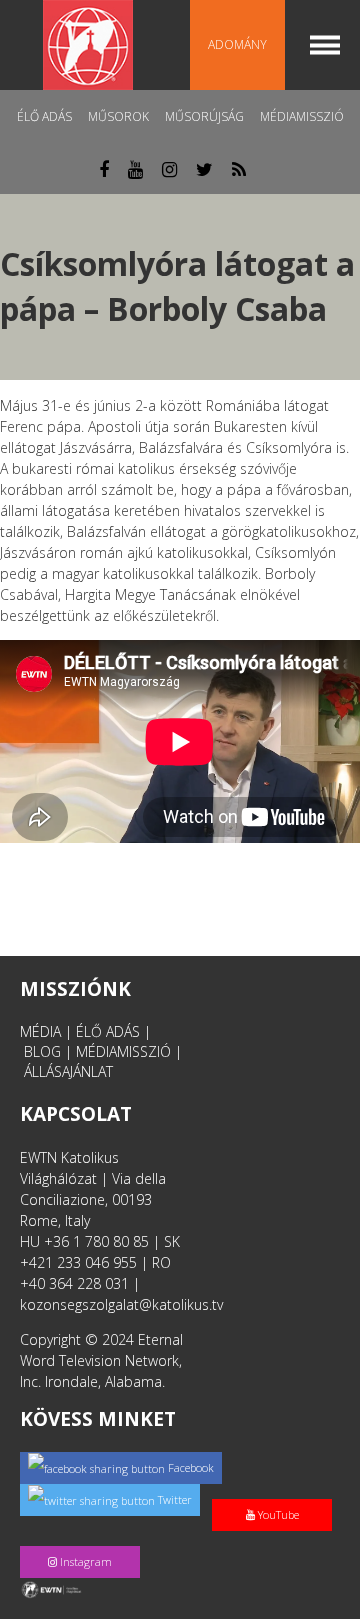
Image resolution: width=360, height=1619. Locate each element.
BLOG (42, 1051)
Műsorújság (204, 116)
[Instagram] (84, 1540)
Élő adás (44, 116)
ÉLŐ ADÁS (108, 1031)
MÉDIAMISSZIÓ (123, 1051)
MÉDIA (40, 1031)
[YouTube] (276, 1493)
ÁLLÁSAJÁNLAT (68, 1071)
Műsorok (118, 116)
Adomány (237, 44)
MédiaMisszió (302, 116)
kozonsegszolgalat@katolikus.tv (121, 1304)
